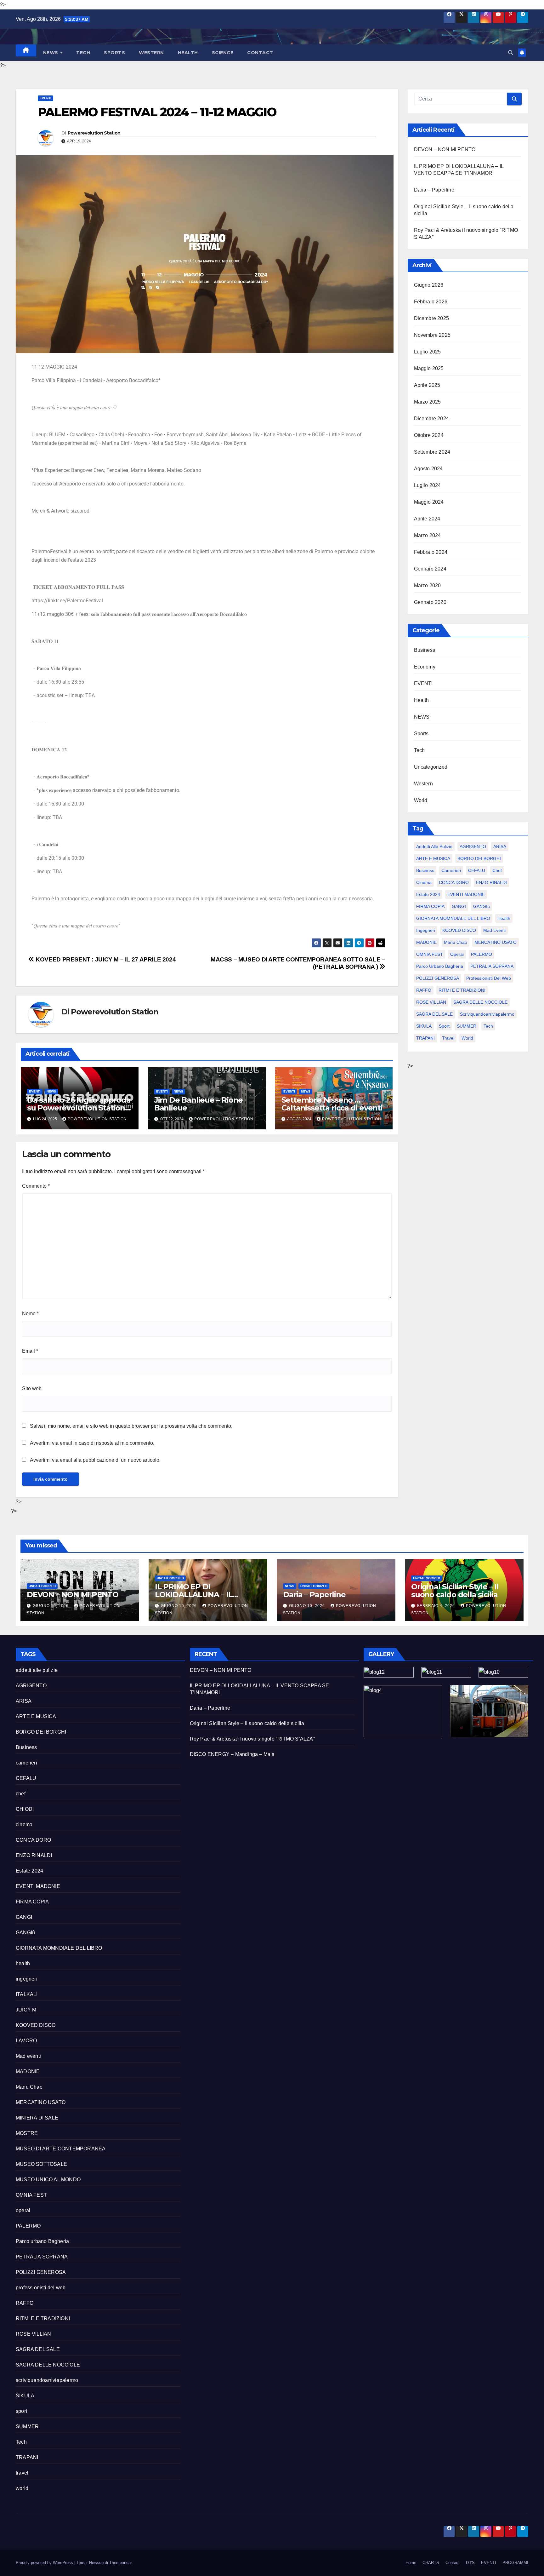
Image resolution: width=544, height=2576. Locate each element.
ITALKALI (27, 1994)
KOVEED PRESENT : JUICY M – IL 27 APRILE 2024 (105, 959)
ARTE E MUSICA (433, 858)
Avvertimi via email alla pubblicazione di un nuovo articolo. (95, 1460)
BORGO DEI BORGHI (479, 858)
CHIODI (25, 1809)
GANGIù (482, 906)
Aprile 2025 (427, 385)
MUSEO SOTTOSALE (41, 2164)
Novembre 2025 (432, 335)
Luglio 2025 (428, 352)
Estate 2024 (428, 894)
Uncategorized (431, 767)
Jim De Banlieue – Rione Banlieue (198, 1104)
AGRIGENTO (473, 846)
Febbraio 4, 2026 (437, 1606)
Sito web (32, 1388)
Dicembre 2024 (432, 419)
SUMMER (467, 1026)
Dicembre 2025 (432, 318)
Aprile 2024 (427, 519)
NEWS (51, 53)
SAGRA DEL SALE (434, 1014)
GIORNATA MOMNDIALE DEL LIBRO (453, 918)
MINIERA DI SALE (37, 2118)
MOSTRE (27, 2133)
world (467, 1038)
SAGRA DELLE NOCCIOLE (480, 1002)
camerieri (451, 870)
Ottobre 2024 (429, 435)
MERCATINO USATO (496, 942)
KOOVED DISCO (459, 930)
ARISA (500, 846)
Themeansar (120, 2563)
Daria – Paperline (434, 190)
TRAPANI (425, 1038)
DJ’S (470, 2563)
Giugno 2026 (429, 285)
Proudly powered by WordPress (45, 2563)
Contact (260, 53)
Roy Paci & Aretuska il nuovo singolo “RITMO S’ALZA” (253, 1739)
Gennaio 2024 (430, 569)
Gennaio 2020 (430, 602)
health (504, 918)
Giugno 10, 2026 (51, 1606)
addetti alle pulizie (434, 846)
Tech (83, 53)
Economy (425, 667)
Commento (36, 1186)
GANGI (459, 906)
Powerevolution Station (94, 133)
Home (411, 2563)
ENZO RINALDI (491, 882)
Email (30, 1351)
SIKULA (424, 1026)
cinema (424, 882)
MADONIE (426, 942)
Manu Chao (456, 942)
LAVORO (26, 2041)
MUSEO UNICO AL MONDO (48, 2180)
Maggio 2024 (429, 502)
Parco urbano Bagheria (440, 966)
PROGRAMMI (515, 2563)
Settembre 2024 (432, 452)
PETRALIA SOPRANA (492, 966)
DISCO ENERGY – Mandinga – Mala (232, 1754)
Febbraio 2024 (431, 552)
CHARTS (431, 2563)
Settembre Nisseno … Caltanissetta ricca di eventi (332, 1104)
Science (223, 53)
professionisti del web (489, 978)
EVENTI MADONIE (466, 894)
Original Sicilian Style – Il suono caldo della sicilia (455, 1591)
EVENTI (45, 98)
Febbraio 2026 (431, 302)
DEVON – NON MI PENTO (445, 149)
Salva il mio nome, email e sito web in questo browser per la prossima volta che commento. (131, 1426)
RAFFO (424, 990)
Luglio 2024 (428, 485)
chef (497, 870)
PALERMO (482, 954)
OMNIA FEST (430, 954)
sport (444, 1026)
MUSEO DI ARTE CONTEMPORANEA (61, 2149)
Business (425, 650)
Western (151, 53)
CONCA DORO (454, 882)
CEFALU (477, 870)
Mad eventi (494, 930)
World (421, 800)
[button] (511, 53)
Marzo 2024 (428, 535)
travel (448, 1038)
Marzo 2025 (428, 402)
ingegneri (426, 930)
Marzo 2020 (428, 585)
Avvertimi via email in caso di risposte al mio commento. (92, 1443)
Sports (114, 53)
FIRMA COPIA (430, 906)
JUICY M (26, 2010)
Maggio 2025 (429, 368)
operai (457, 954)
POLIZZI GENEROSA (438, 978)
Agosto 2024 (428, 469)
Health (188, 53)
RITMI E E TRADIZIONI (462, 990)
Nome (30, 1314)
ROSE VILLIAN (431, 1002)
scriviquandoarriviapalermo (487, 1014)
